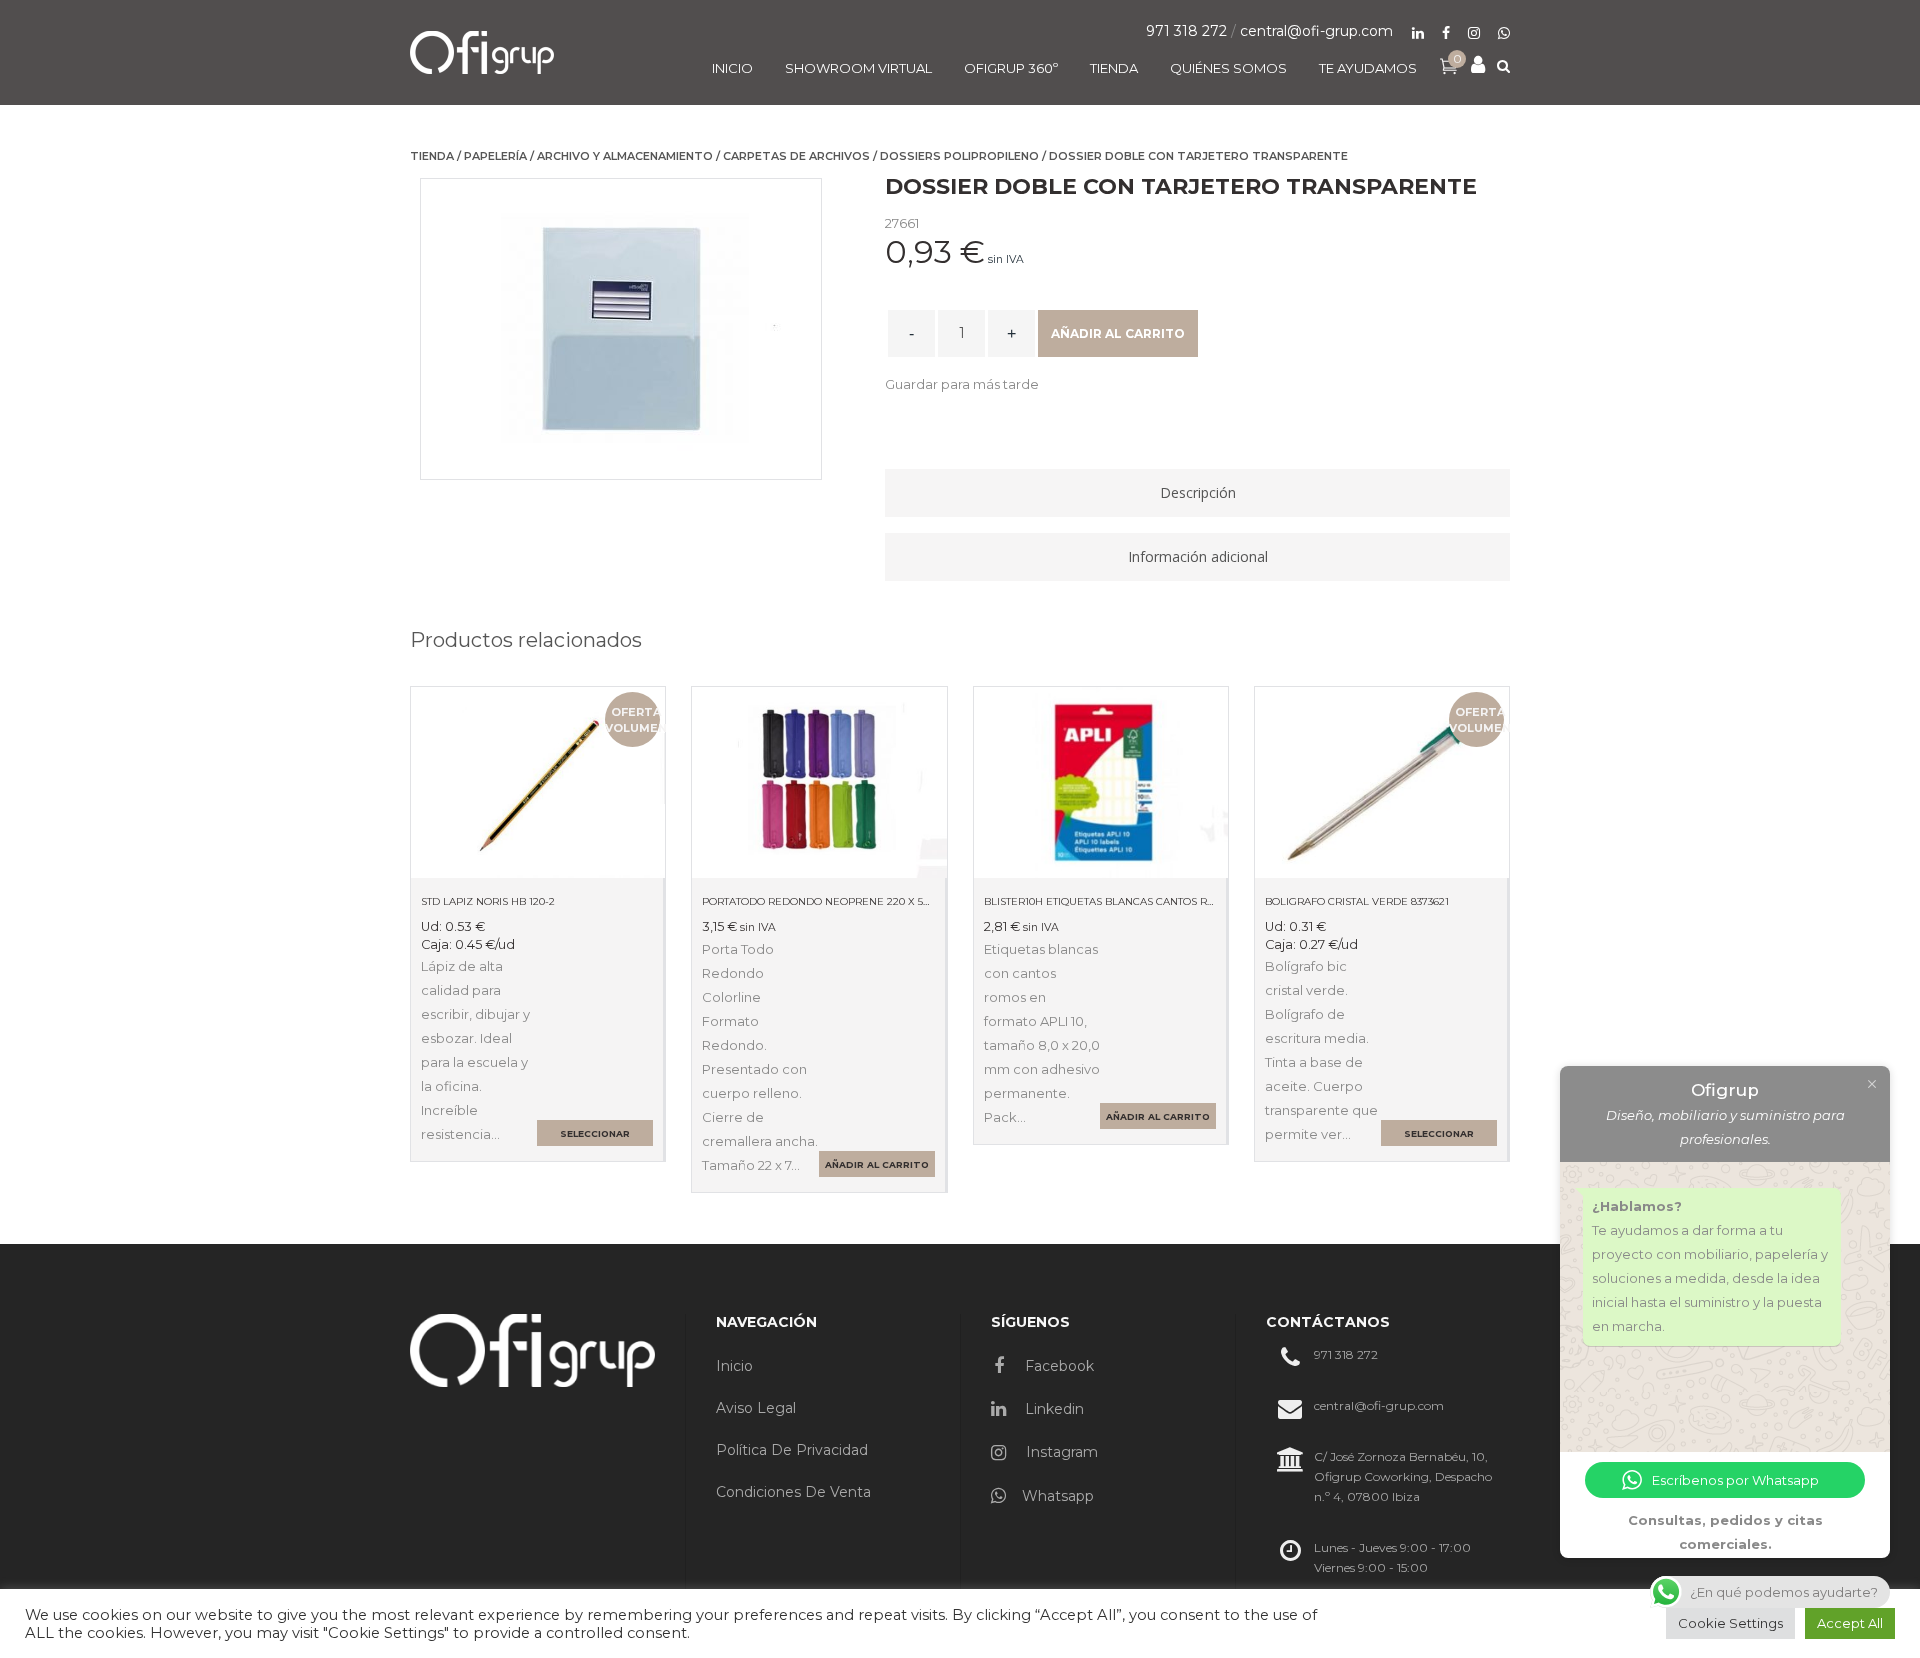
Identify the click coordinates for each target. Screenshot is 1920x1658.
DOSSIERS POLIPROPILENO (959, 156)
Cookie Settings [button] (1730, 1623)
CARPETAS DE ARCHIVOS (796, 156)
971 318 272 (1186, 31)
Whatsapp (1058, 1496)
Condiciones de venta (793, 1492)
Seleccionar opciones (595, 1137)
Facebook (1057, 1366)
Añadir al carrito (1118, 333)
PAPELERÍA (495, 156)
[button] (962, 384)
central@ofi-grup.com (1316, 31)
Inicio (734, 1366)
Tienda (432, 156)
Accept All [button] (1850, 1623)
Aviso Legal (756, 1408)
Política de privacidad (792, 1450)
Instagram (1060, 1452)
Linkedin (1052, 1409)
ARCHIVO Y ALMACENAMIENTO (625, 156)
